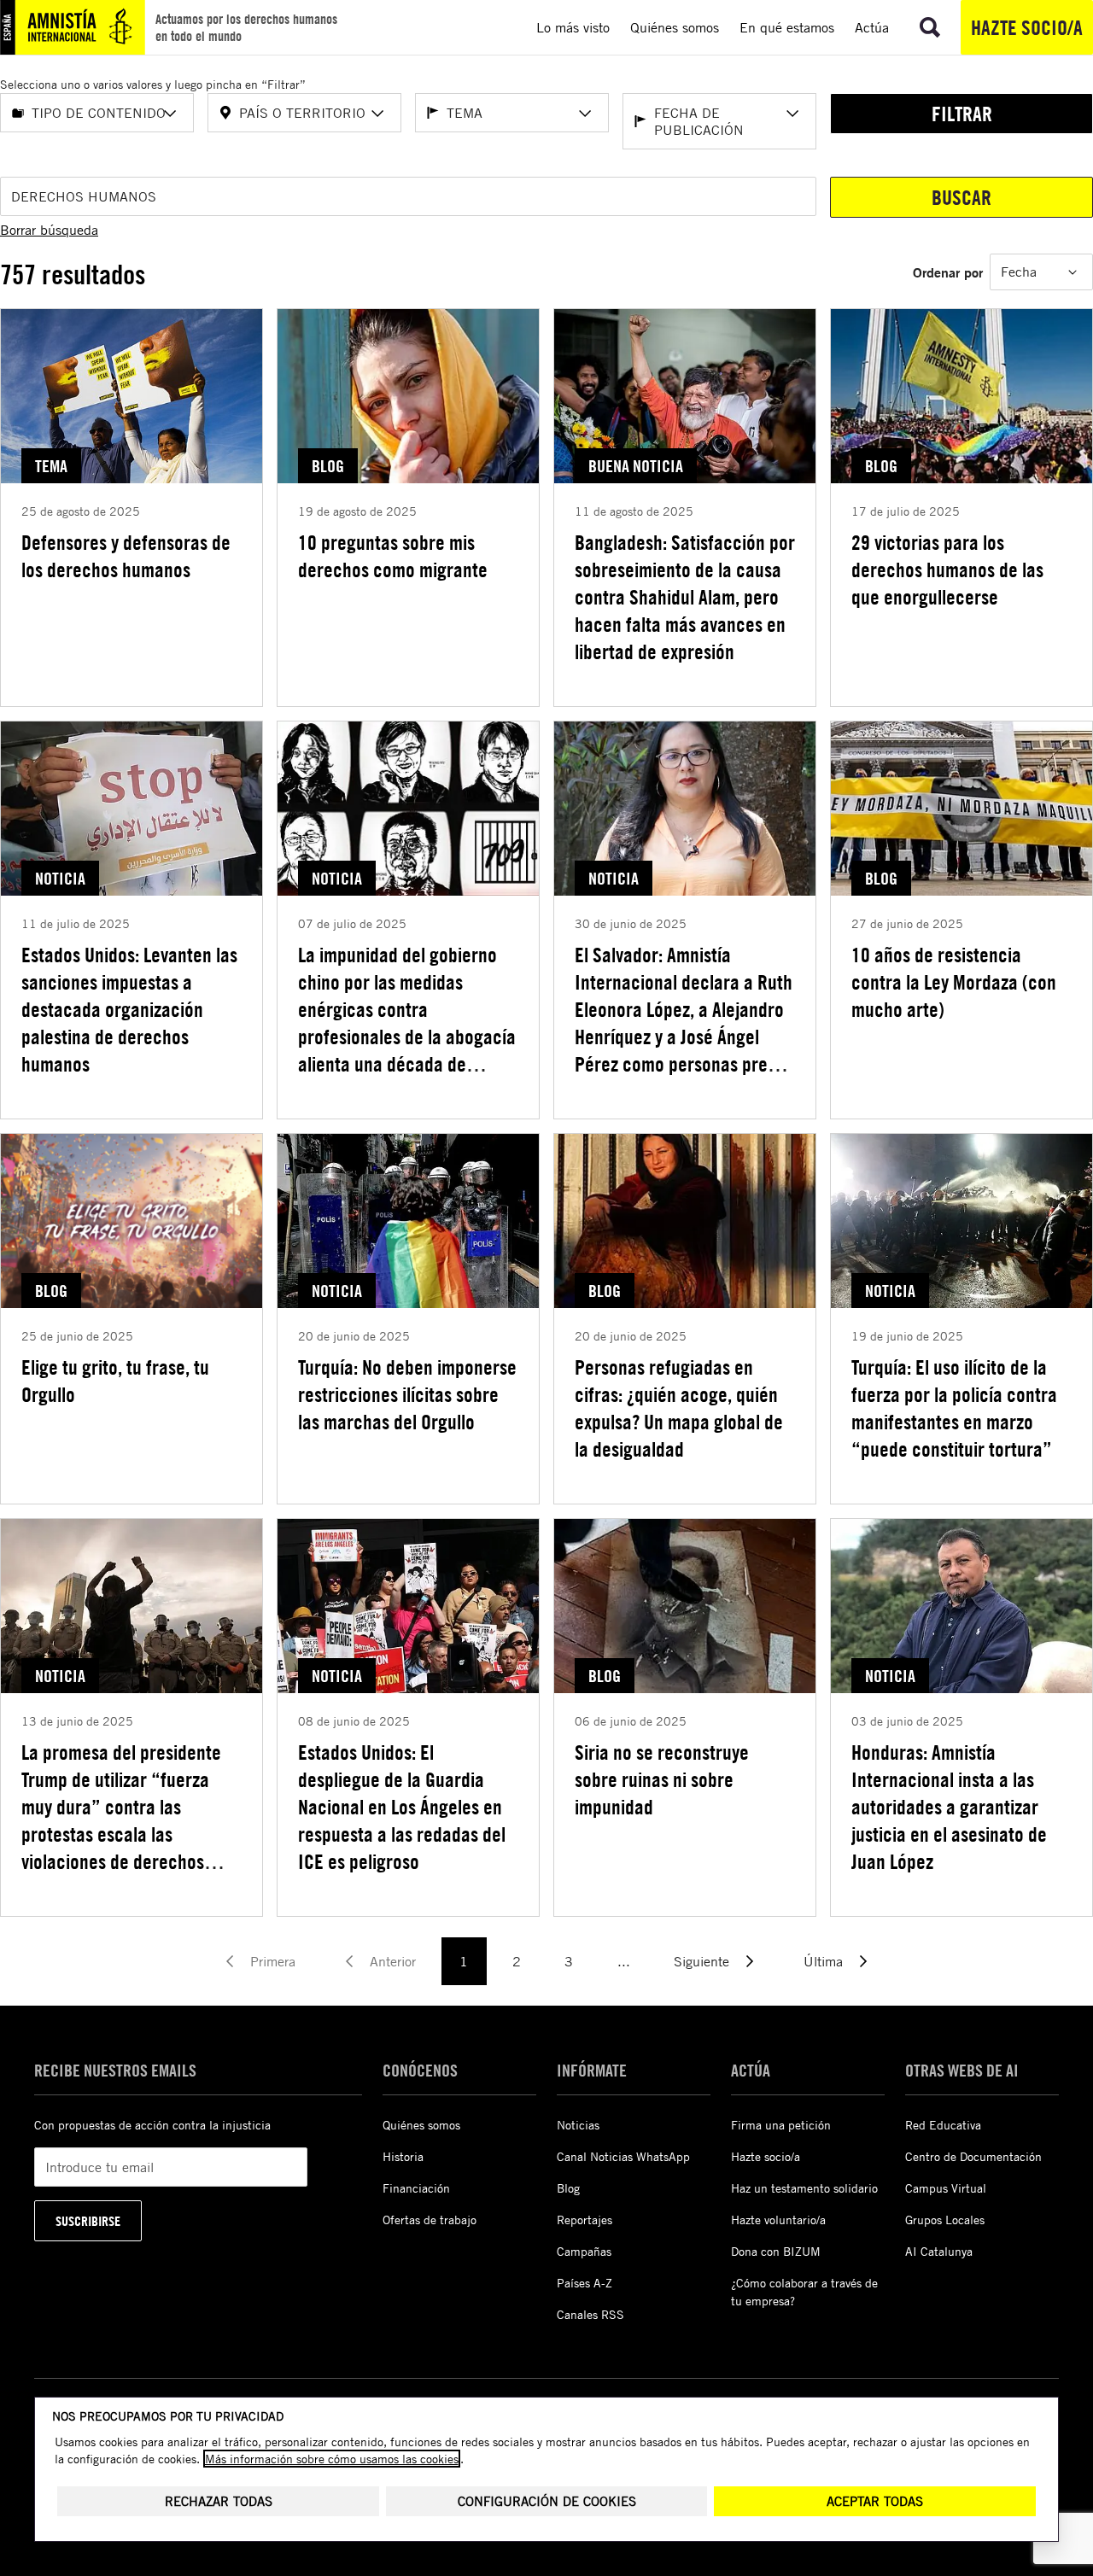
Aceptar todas (875, 2501)
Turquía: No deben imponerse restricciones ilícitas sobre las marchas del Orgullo (407, 1394)
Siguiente (701, 1961)
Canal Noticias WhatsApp (623, 2156)
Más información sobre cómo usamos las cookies (332, 2459)
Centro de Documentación (973, 2156)
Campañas (584, 2251)
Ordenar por (948, 272)
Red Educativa (943, 2125)
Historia (403, 2156)
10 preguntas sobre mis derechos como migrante (393, 556)
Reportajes (584, 2220)
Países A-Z (584, 2283)
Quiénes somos (421, 2125)
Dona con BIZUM (776, 2251)
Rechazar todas (219, 2501)
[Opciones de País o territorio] (377, 114)
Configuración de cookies (547, 2501)
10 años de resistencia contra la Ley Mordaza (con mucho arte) (954, 982)
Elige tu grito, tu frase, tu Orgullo (115, 1381)
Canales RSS (590, 2314)
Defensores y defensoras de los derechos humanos (126, 556)
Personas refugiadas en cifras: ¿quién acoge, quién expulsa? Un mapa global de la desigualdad (679, 1408)
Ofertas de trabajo (430, 2220)
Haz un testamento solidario (804, 2188)
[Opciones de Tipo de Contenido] (170, 114)
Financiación (416, 2188)
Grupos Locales (945, 2220)
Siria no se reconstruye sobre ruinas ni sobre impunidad (662, 1779)
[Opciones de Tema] (585, 114)
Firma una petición (781, 2125)
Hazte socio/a (1027, 27)
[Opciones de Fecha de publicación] (792, 114)
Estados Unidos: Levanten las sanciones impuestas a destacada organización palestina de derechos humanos (129, 1009)
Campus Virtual (946, 2188)
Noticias (578, 2125)
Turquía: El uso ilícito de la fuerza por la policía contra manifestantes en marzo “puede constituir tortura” (954, 1408)
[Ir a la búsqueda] (930, 27)
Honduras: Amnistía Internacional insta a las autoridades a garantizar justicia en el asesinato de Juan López (949, 1807)
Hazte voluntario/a (778, 2220)
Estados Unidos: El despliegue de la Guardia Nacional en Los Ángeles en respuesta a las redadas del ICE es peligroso (402, 1807)
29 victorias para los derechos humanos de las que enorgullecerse (947, 570)
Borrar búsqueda (49, 230)
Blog (568, 2188)
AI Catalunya (939, 2251)
